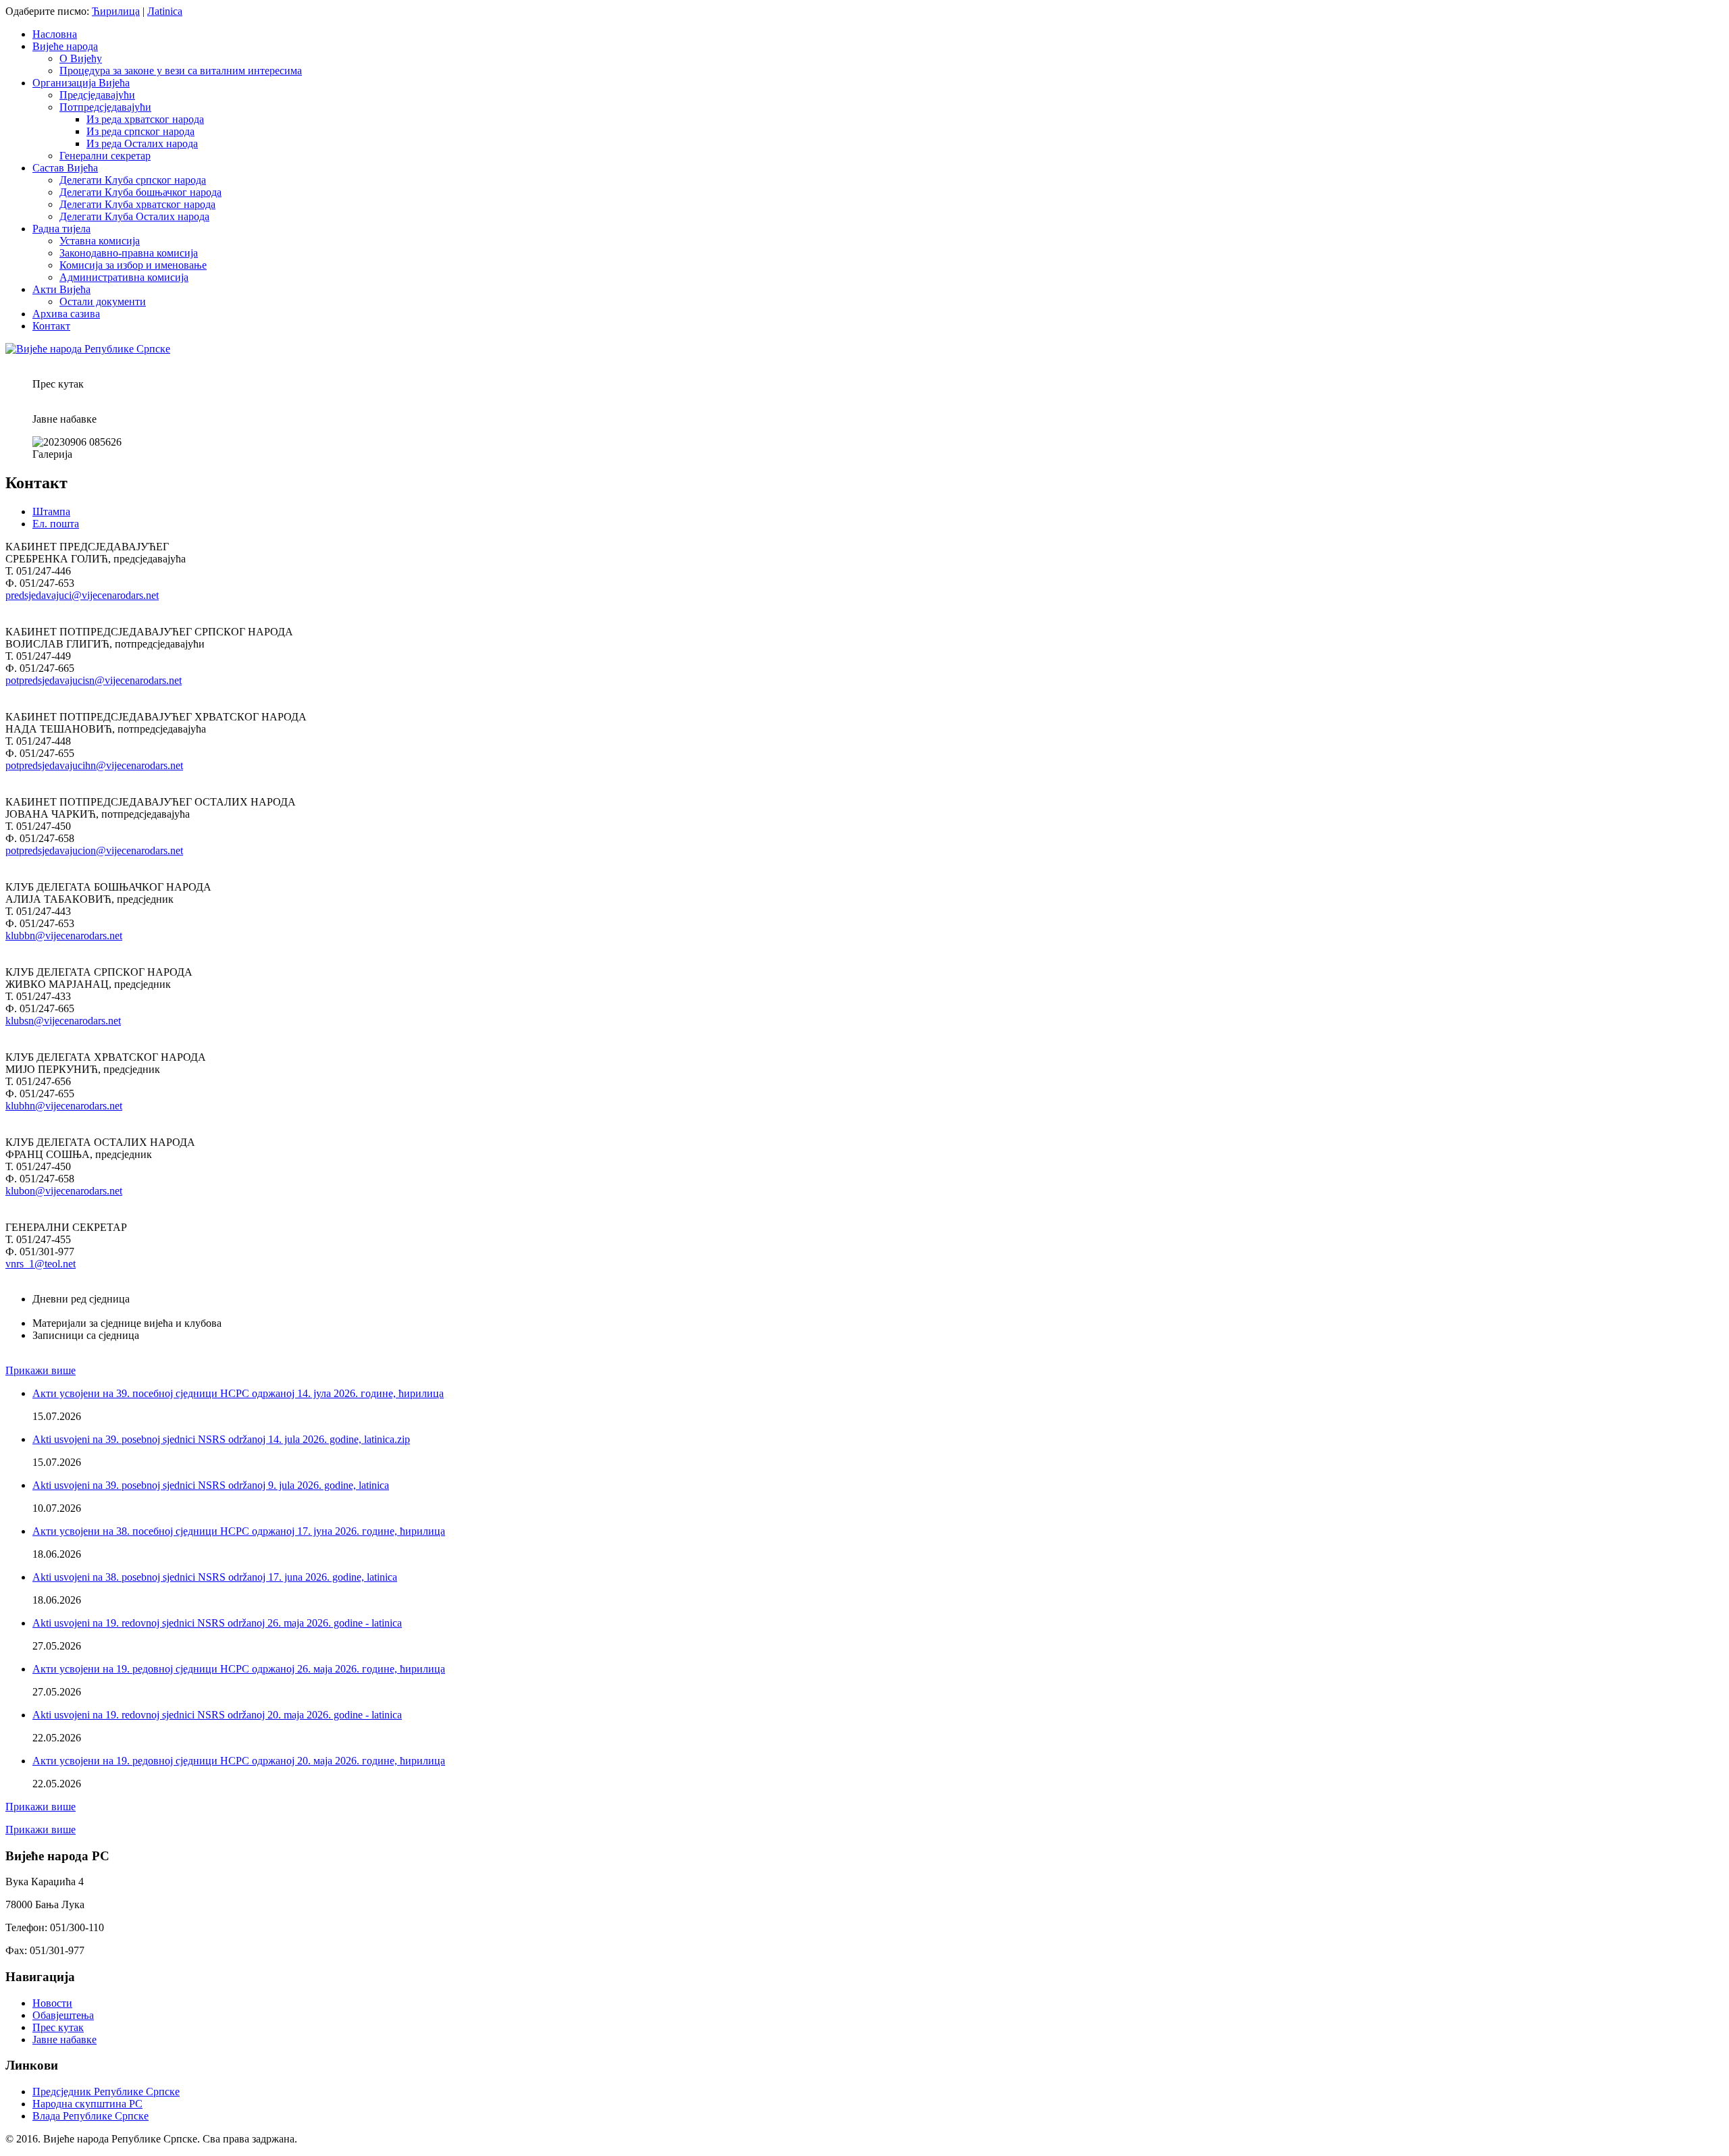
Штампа (51, 511)
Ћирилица (116, 11)
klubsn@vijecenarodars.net (63, 1021)
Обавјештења (63, 2015)
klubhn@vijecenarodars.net (64, 1106)
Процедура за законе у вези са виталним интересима (181, 71)
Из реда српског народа (140, 131)
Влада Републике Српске (91, 2116)
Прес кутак (58, 2027)
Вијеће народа (65, 46)
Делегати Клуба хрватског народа (137, 204)
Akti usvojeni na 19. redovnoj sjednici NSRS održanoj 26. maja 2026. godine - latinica (217, 1623)
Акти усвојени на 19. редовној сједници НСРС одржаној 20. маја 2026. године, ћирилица (239, 1761)
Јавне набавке (64, 2040)
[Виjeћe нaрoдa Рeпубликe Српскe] (88, 349)
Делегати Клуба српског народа (133, 180)
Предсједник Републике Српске (106, 2092)
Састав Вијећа (65, 168)
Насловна (55, 34)
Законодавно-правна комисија (129, 253)
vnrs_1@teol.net (41, 1264)
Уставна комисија (100, 241)
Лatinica (165, 11)
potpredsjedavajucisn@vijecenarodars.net (94, 680)
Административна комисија (124, 277)
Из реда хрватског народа (145, 119)
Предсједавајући (97, 95)
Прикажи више (41, 1370)
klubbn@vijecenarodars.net (64, 936)
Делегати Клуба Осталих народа (134, 216)
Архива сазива (66, 314)
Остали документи (103, 301)
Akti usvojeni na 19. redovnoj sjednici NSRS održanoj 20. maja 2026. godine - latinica (217, 1715)
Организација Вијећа (81, 83)
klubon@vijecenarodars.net (64, 1191)
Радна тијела (61, 229)
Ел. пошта (56, 524)
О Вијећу (81, 58)
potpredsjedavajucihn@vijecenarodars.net (94, 765)
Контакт (51, 326)
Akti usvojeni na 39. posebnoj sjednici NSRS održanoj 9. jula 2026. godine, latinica (211, 1485)
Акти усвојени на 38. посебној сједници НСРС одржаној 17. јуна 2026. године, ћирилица (239, 1531)
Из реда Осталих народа (142, 143)
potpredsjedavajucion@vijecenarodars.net (94, 850)
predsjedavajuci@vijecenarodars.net (82, 595)
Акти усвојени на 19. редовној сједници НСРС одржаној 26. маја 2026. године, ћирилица (239, 1669)
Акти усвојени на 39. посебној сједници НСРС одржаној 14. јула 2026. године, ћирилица (238, 1393)
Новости (52, 2003)
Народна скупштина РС (87, 2104)
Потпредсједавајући (105, 107)
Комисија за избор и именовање (133, 265)
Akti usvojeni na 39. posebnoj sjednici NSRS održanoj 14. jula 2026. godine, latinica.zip (221, 1439)
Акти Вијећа (61, 289)
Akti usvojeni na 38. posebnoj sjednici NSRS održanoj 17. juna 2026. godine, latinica (215, 1577)
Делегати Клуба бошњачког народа (140, 192)
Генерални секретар (105, 156)
